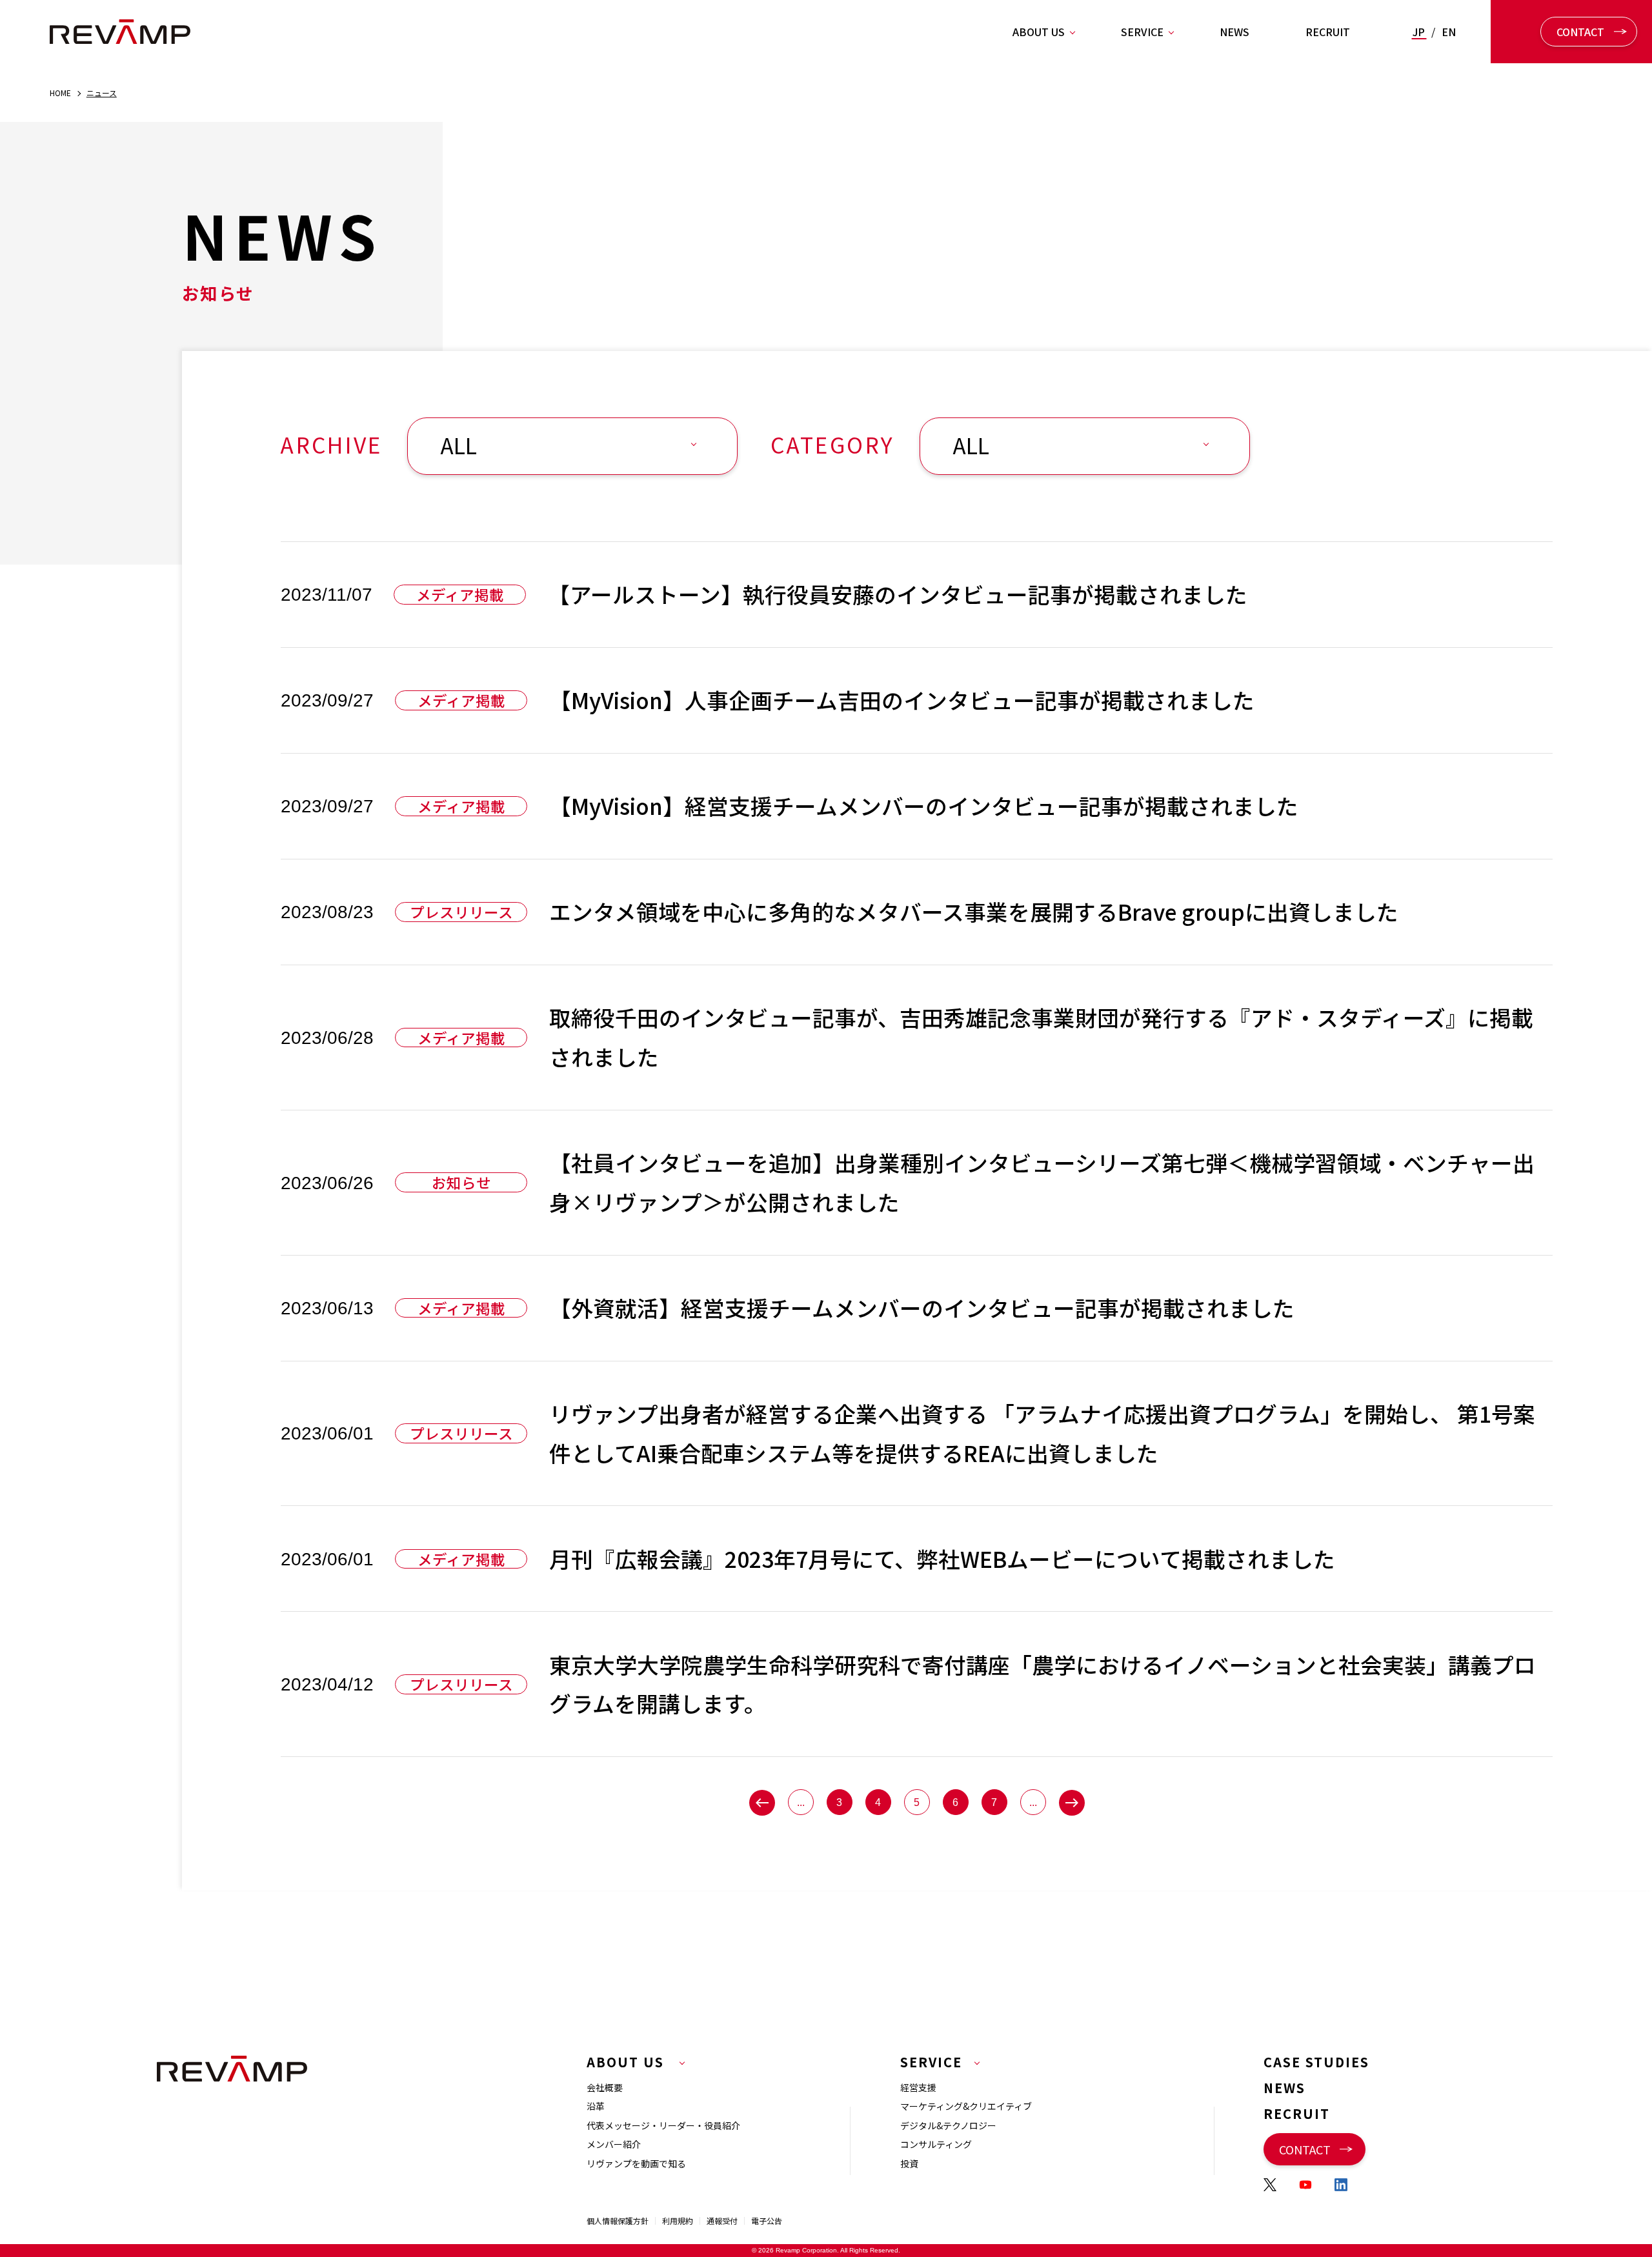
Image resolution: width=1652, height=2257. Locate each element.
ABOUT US (1039, 32)
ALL (459, 445)
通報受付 (722, 2221)
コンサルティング (936, 2144)
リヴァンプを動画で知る (636, 2163)
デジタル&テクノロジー (948, 2125)
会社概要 (605, 2087)
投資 (909, 2163)
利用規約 (678, 2221)
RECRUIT (1328, 32)
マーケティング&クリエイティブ (966, 2106)
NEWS (1234, 32)
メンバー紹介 (614, 2144)
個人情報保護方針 (618, 2221)
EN (1449, 32)
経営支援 (918, 2087)
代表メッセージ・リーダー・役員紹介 (663, 2125)
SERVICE (1142, 32)
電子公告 (767, 2221)
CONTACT (1580, 32)
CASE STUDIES (1316, 2062)
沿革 (596, 2106)
